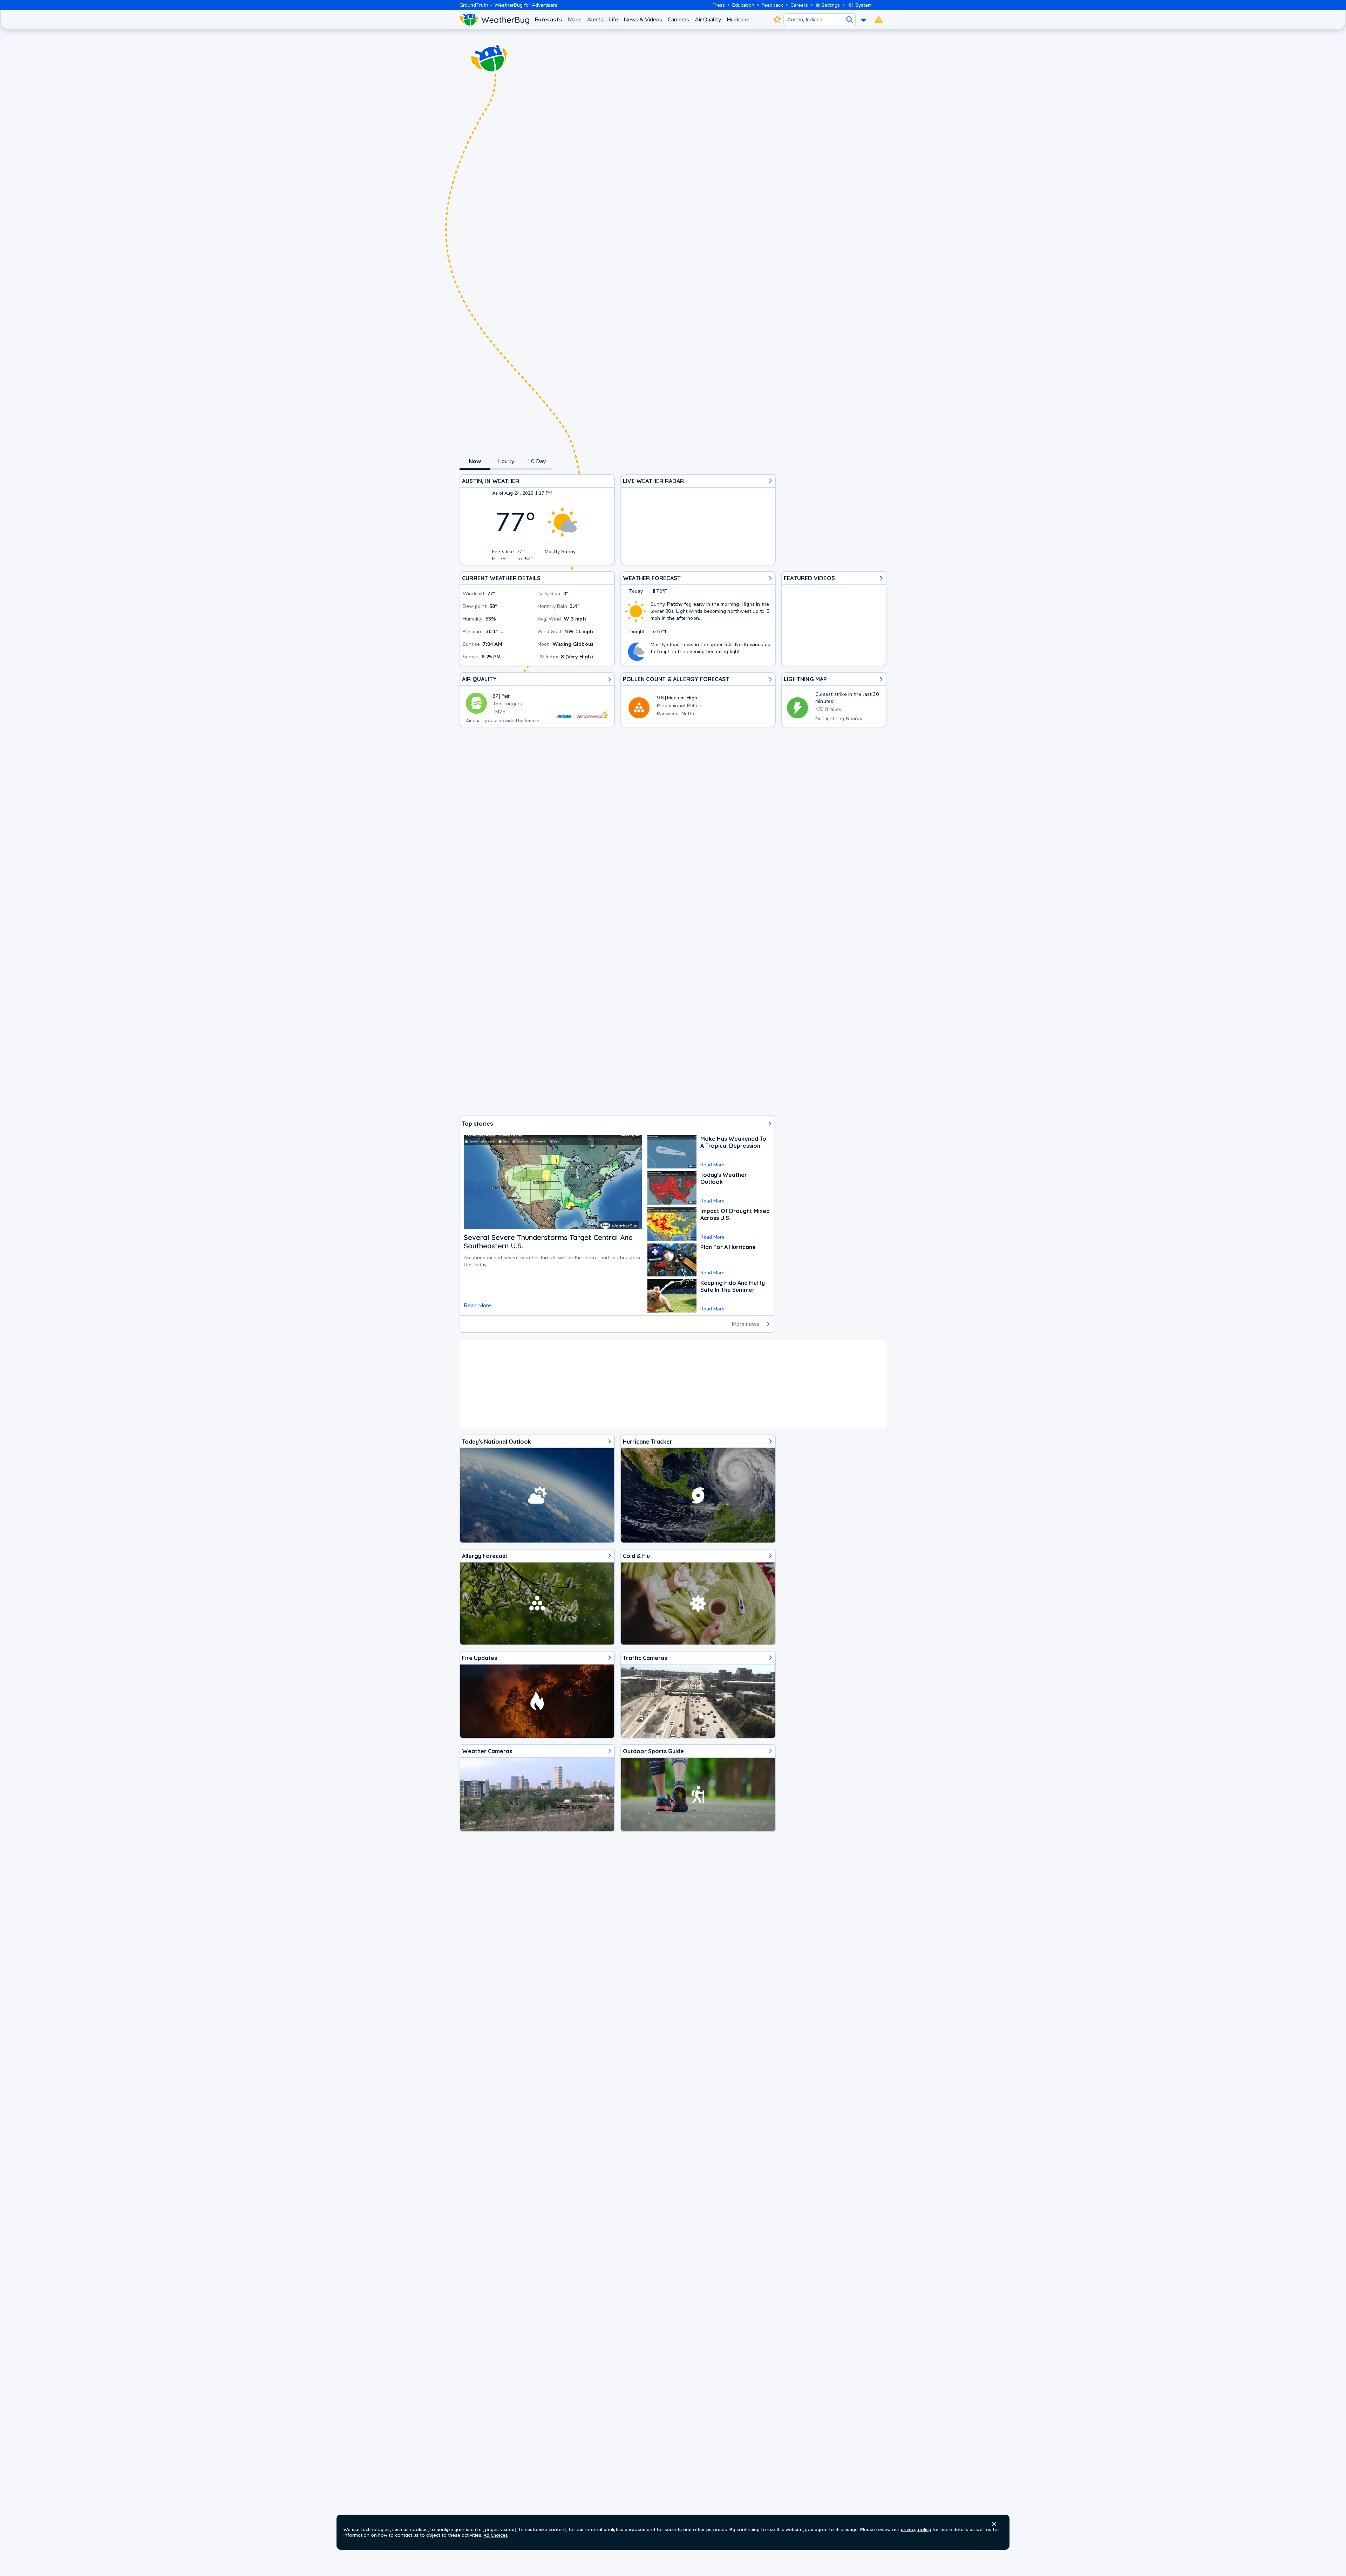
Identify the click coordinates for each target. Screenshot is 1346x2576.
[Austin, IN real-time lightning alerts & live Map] (834, 700)
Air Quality (708, 20)
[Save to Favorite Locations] (777, 20)
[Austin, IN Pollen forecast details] (698, 700)
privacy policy (916, 2529)
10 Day (536, 461)
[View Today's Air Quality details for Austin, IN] (537, 700)
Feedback (772, 5)
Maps (575, 20)
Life (613, 20)
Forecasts (549, 20)
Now (475, 461)
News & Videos (643, 20)
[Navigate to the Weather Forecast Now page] (494, 20)
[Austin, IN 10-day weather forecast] (698, 619)
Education (743, 5)
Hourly (506, 461)
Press (719, 5)
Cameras (678, 20)
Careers (799, 5)
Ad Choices (496, 2535)
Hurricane (738, 20)
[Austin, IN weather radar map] (698, 520)
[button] (994, 2524)
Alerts (595, 20)
